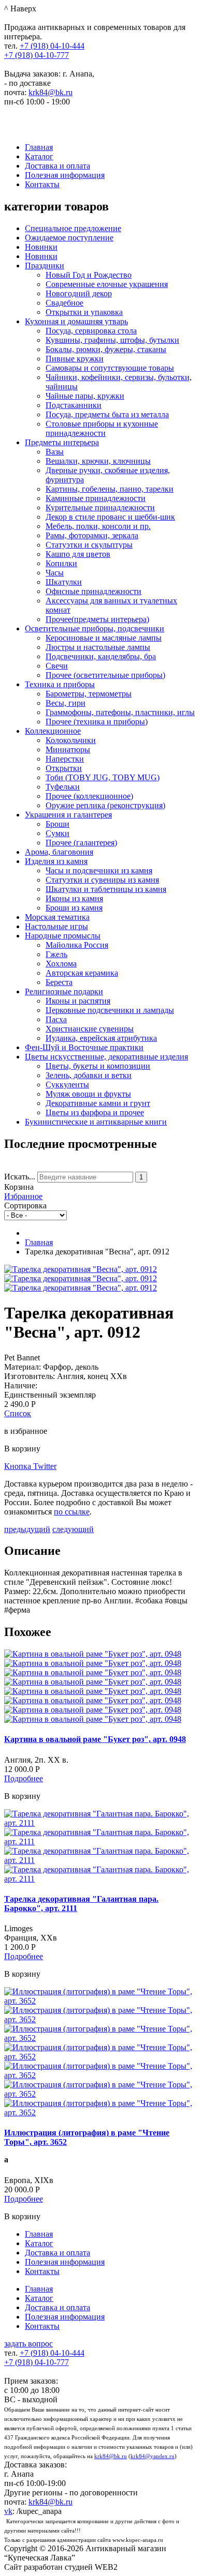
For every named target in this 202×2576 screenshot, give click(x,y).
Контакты (42, 184)
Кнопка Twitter (30, 1466)
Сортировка (25, 1206)
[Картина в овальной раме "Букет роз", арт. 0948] (93, 1654)
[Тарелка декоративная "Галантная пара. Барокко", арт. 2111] (101, 1823)
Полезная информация (65, 175)
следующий (73, 1529)
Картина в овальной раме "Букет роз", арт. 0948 (95, 1739)
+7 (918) (52, 46)
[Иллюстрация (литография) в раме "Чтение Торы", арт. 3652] (101, 2001)
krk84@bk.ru (51, 92)
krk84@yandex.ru (153, 2456)
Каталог (39, 156)
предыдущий (27, 1529)
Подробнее (24, 1778)
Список (18, 1413)
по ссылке (72, 1512)
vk (8, 2511)
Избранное (23, 1196)
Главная (39, 147)
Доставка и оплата (57, 166)
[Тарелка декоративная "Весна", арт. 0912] (81, 1269)
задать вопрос (28, 2344)
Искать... (20, 1177)
